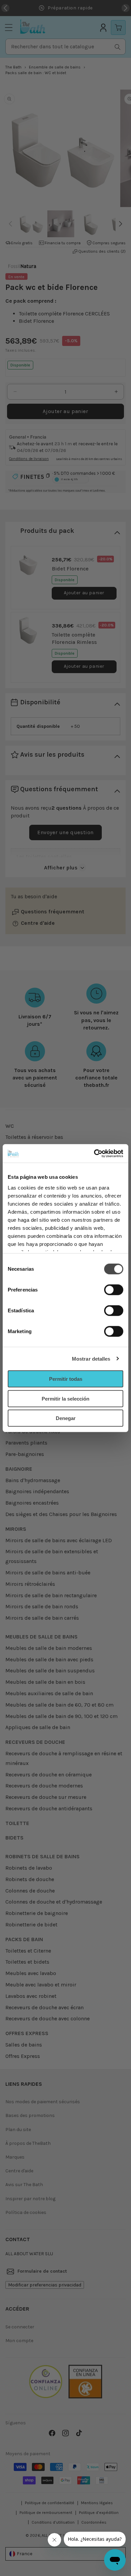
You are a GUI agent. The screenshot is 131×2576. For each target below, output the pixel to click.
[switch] (114, 1290)
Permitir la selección (65, 1398)
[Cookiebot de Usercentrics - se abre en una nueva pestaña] (94, 1153)
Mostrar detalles (91, 1358)
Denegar (66, 1418)
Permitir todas (66, 1379)
